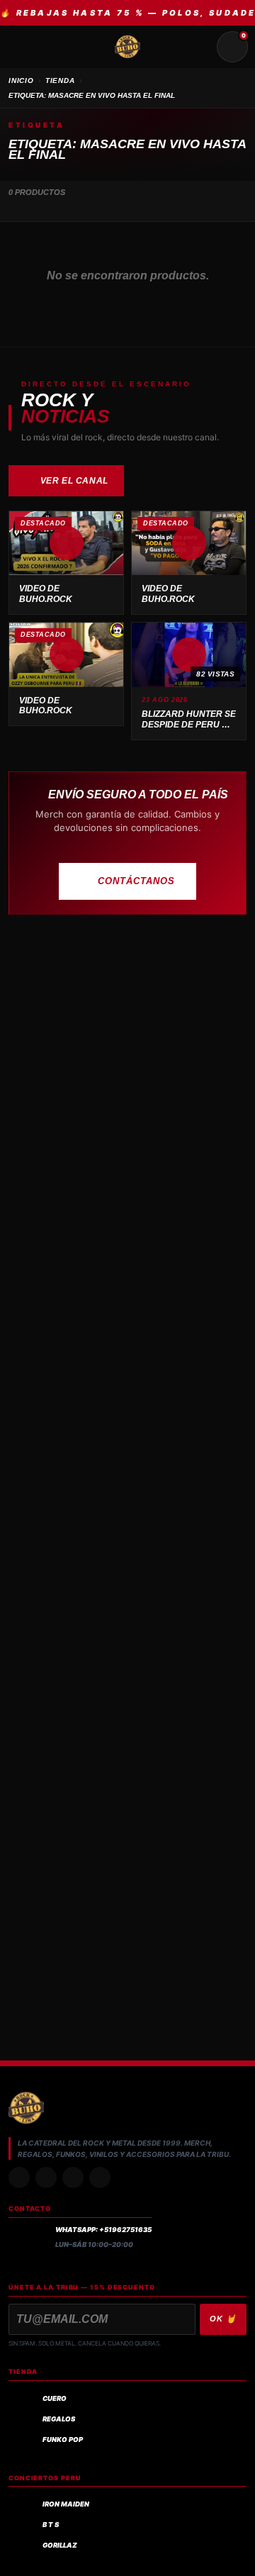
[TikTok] (46, 2178)
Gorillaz (60, 2545)
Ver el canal (74, 481)
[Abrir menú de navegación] (23, 47)
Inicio (21, 80)
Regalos (59, 2419)
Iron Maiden (66, 2504)
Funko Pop (63, 2440)
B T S (51, 2525)
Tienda (60, 80)
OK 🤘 (223, 2319)
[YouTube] (100, 2178)
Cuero (55, 2398)
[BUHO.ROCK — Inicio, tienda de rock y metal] (127, 47)
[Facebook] (73, 2178)
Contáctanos (136, 881)
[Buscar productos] (198, 47)
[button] (66, 543)
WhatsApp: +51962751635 (103, 2230)
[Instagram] (19, 2178)
